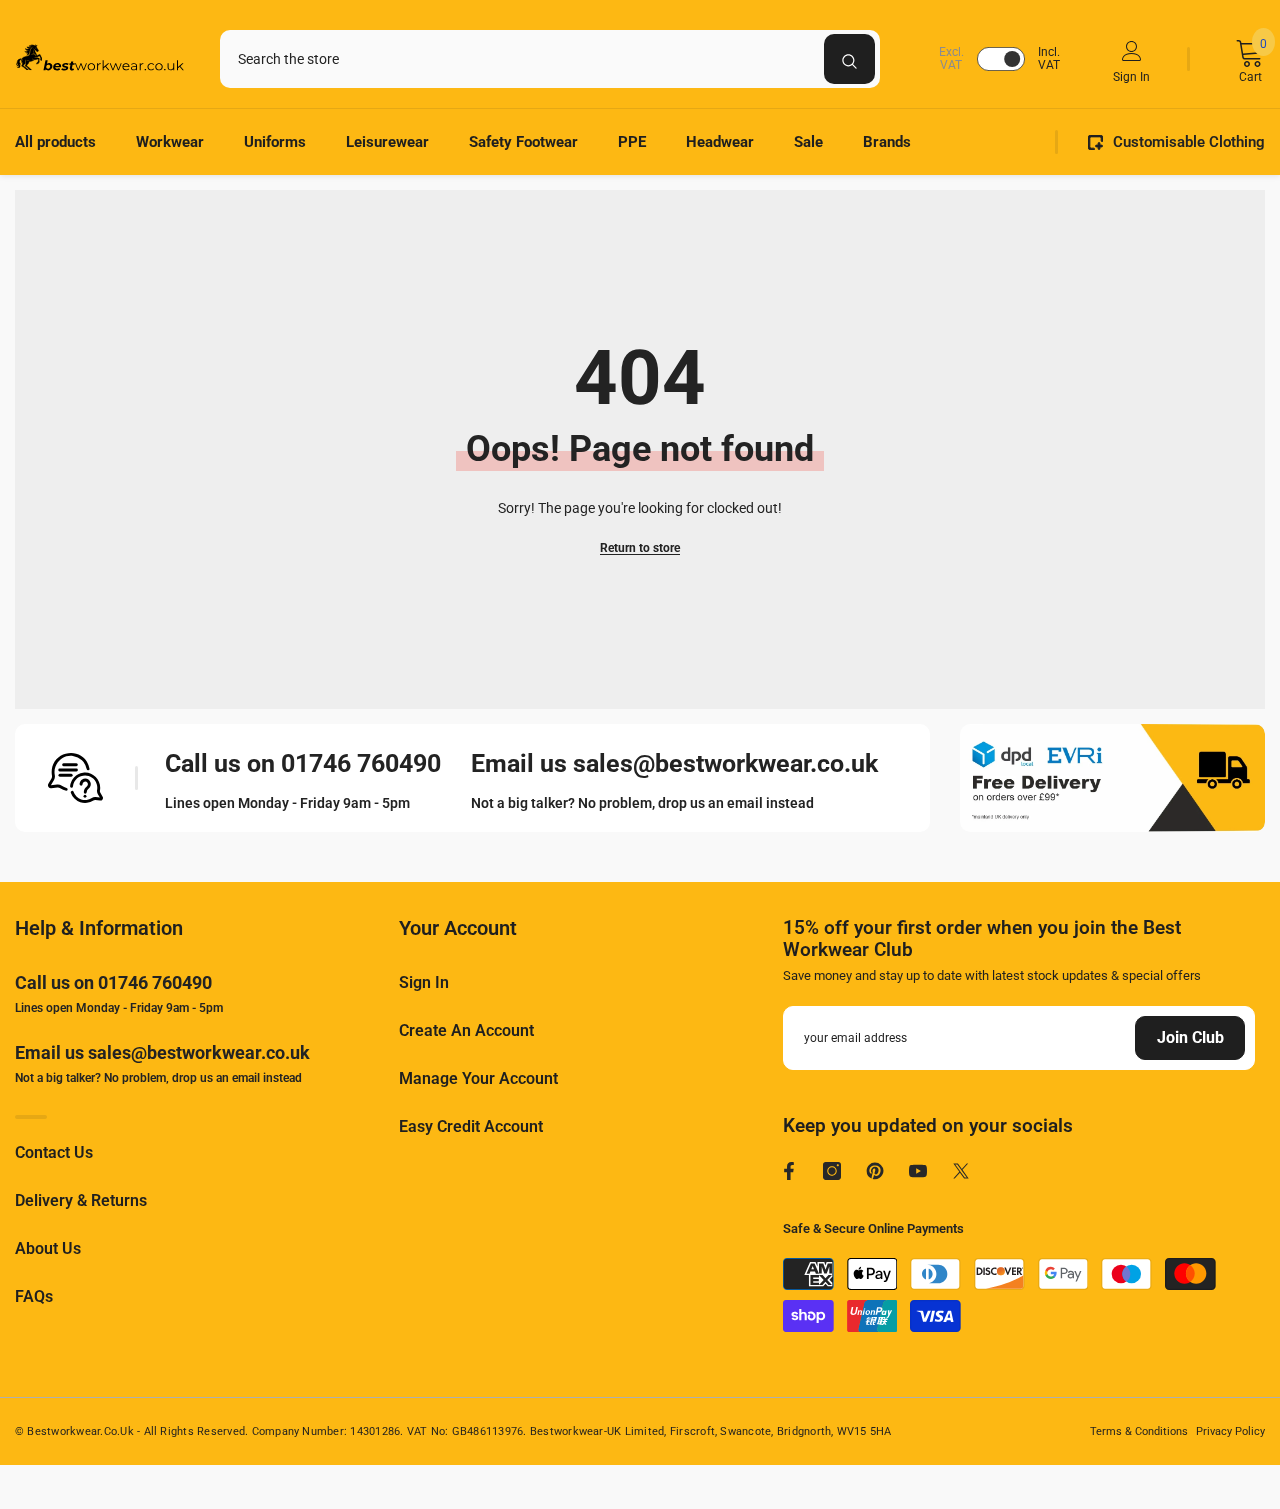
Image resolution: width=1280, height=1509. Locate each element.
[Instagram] (832, 1171)
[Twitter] (961, 1171)
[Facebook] (789, 1171)
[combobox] (522, 59)
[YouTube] (918, 1171)
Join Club (1190, 1037)
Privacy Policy (1230, 1431)
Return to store (640, 548)
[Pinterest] (875, 1171)
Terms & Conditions (1139, 1431)
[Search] (550, 59)
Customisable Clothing (1189, 142)
